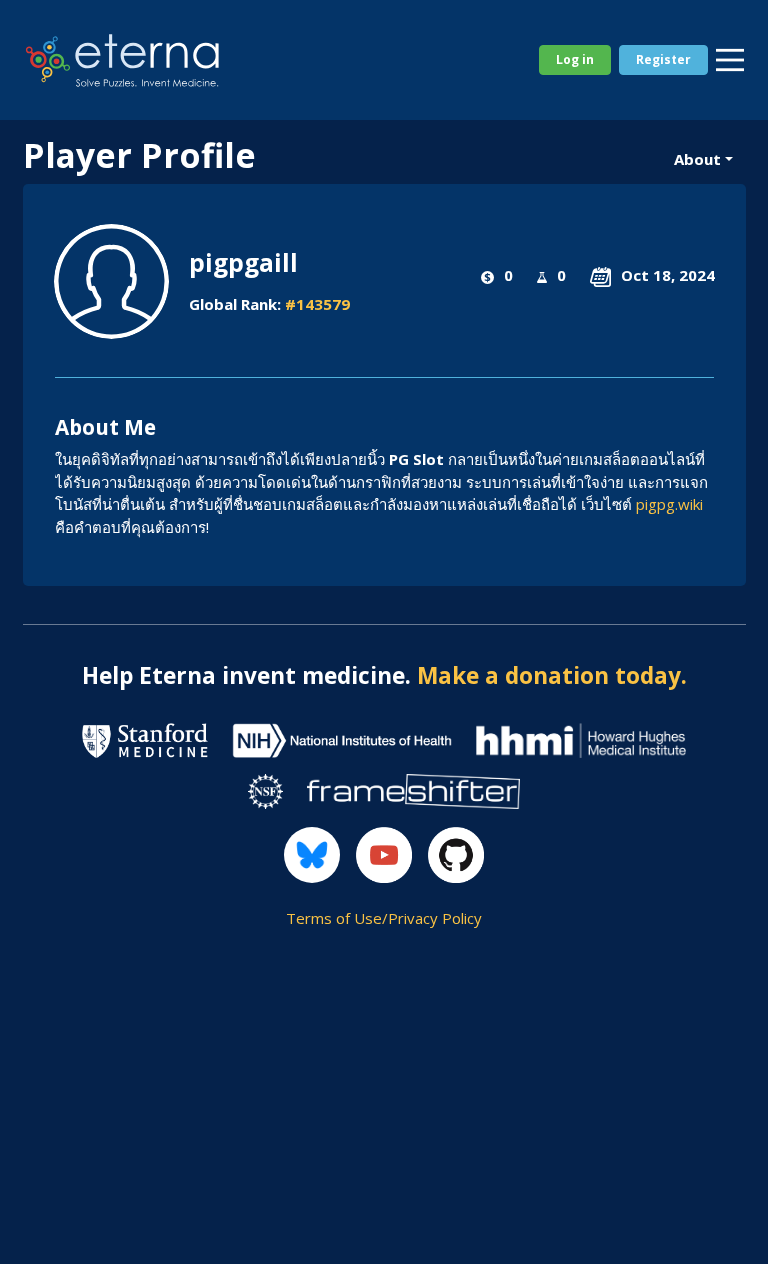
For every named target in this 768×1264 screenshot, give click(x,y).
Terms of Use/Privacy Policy (384, 918)
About (697, 159)
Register (663, 59)
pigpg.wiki (669, 504)
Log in (575, 59)
